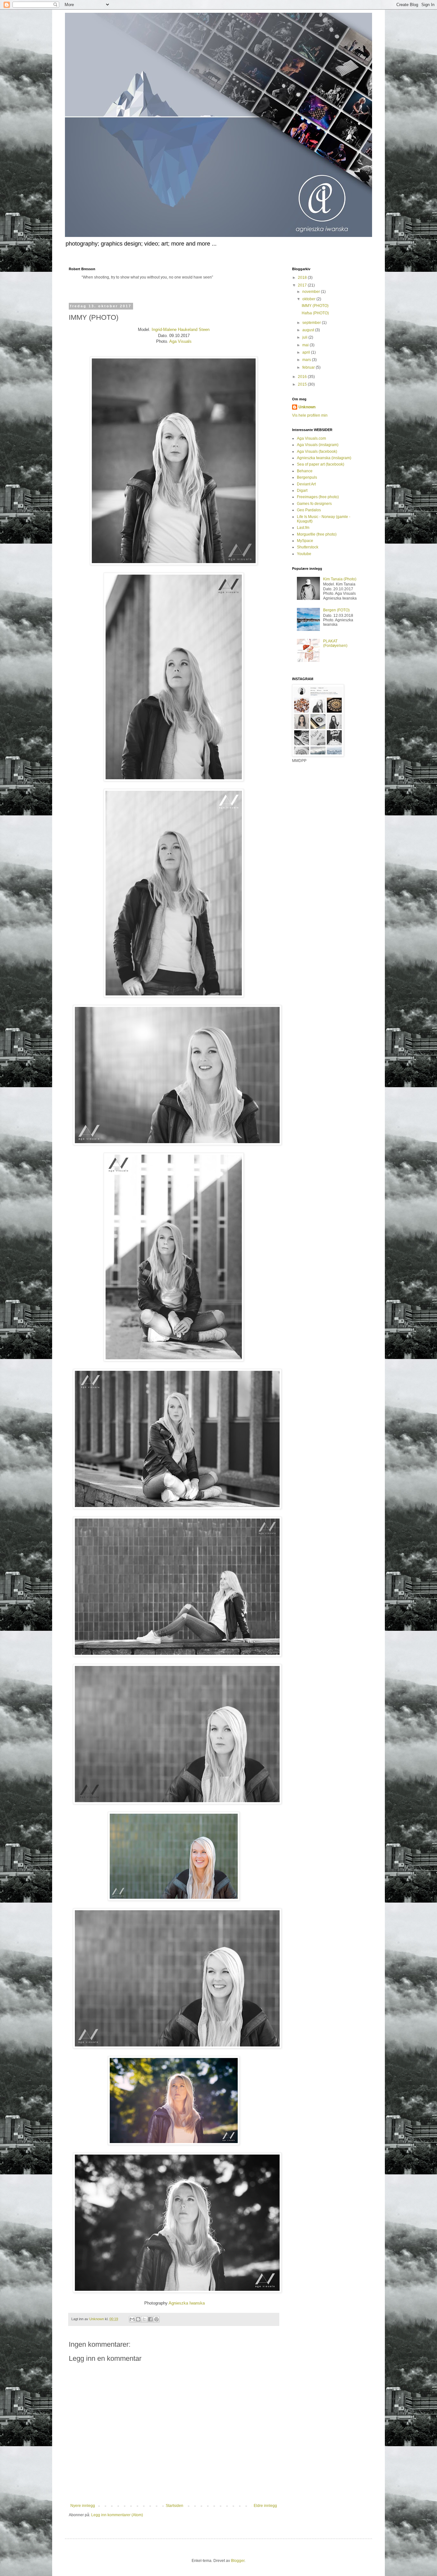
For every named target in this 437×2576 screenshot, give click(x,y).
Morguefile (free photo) (317, 534)
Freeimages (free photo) (318, 497)
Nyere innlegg (83, 2506)
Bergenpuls (307, 477)
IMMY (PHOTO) (315, 306)
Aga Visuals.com (311, 438)
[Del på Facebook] (150, 2319)
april (307, 352)
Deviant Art (306, 484)
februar (309, 367)
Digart (302, 491)
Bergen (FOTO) (336, 610)
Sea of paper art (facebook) (321, 464)
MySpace (305, 541)
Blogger (238, 2561)
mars (307, 360)
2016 (303, 377)
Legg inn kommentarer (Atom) (117, 2515)
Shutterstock (308, 547)
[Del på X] (144, 2319)
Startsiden (175, 2506)
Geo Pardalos (309, 510)
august (309, 330)
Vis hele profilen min (310, 415)
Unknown (307, 407)
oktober (309, 299)
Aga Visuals (180, 341)
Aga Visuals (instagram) (318, 445)
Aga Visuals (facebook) (317, 452)
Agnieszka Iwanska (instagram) (324, 458)
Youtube (304, 554)
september (312, 323)
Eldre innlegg (265, 2506)
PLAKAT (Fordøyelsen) (335, 643)
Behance (305, 471)
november (312, 292)
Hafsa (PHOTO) (315, 313)
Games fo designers (314, 504)
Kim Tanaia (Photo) (340, 579)
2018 (303, 278)
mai (306, 345)
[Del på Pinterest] (156, 2319)
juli (305, 337)
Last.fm (303, 528)
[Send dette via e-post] (132, 2319)
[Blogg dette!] (138, 2319)
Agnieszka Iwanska (186, 2303)
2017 (303, 285)
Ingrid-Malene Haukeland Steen (181, 330)
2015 (303, 384)
